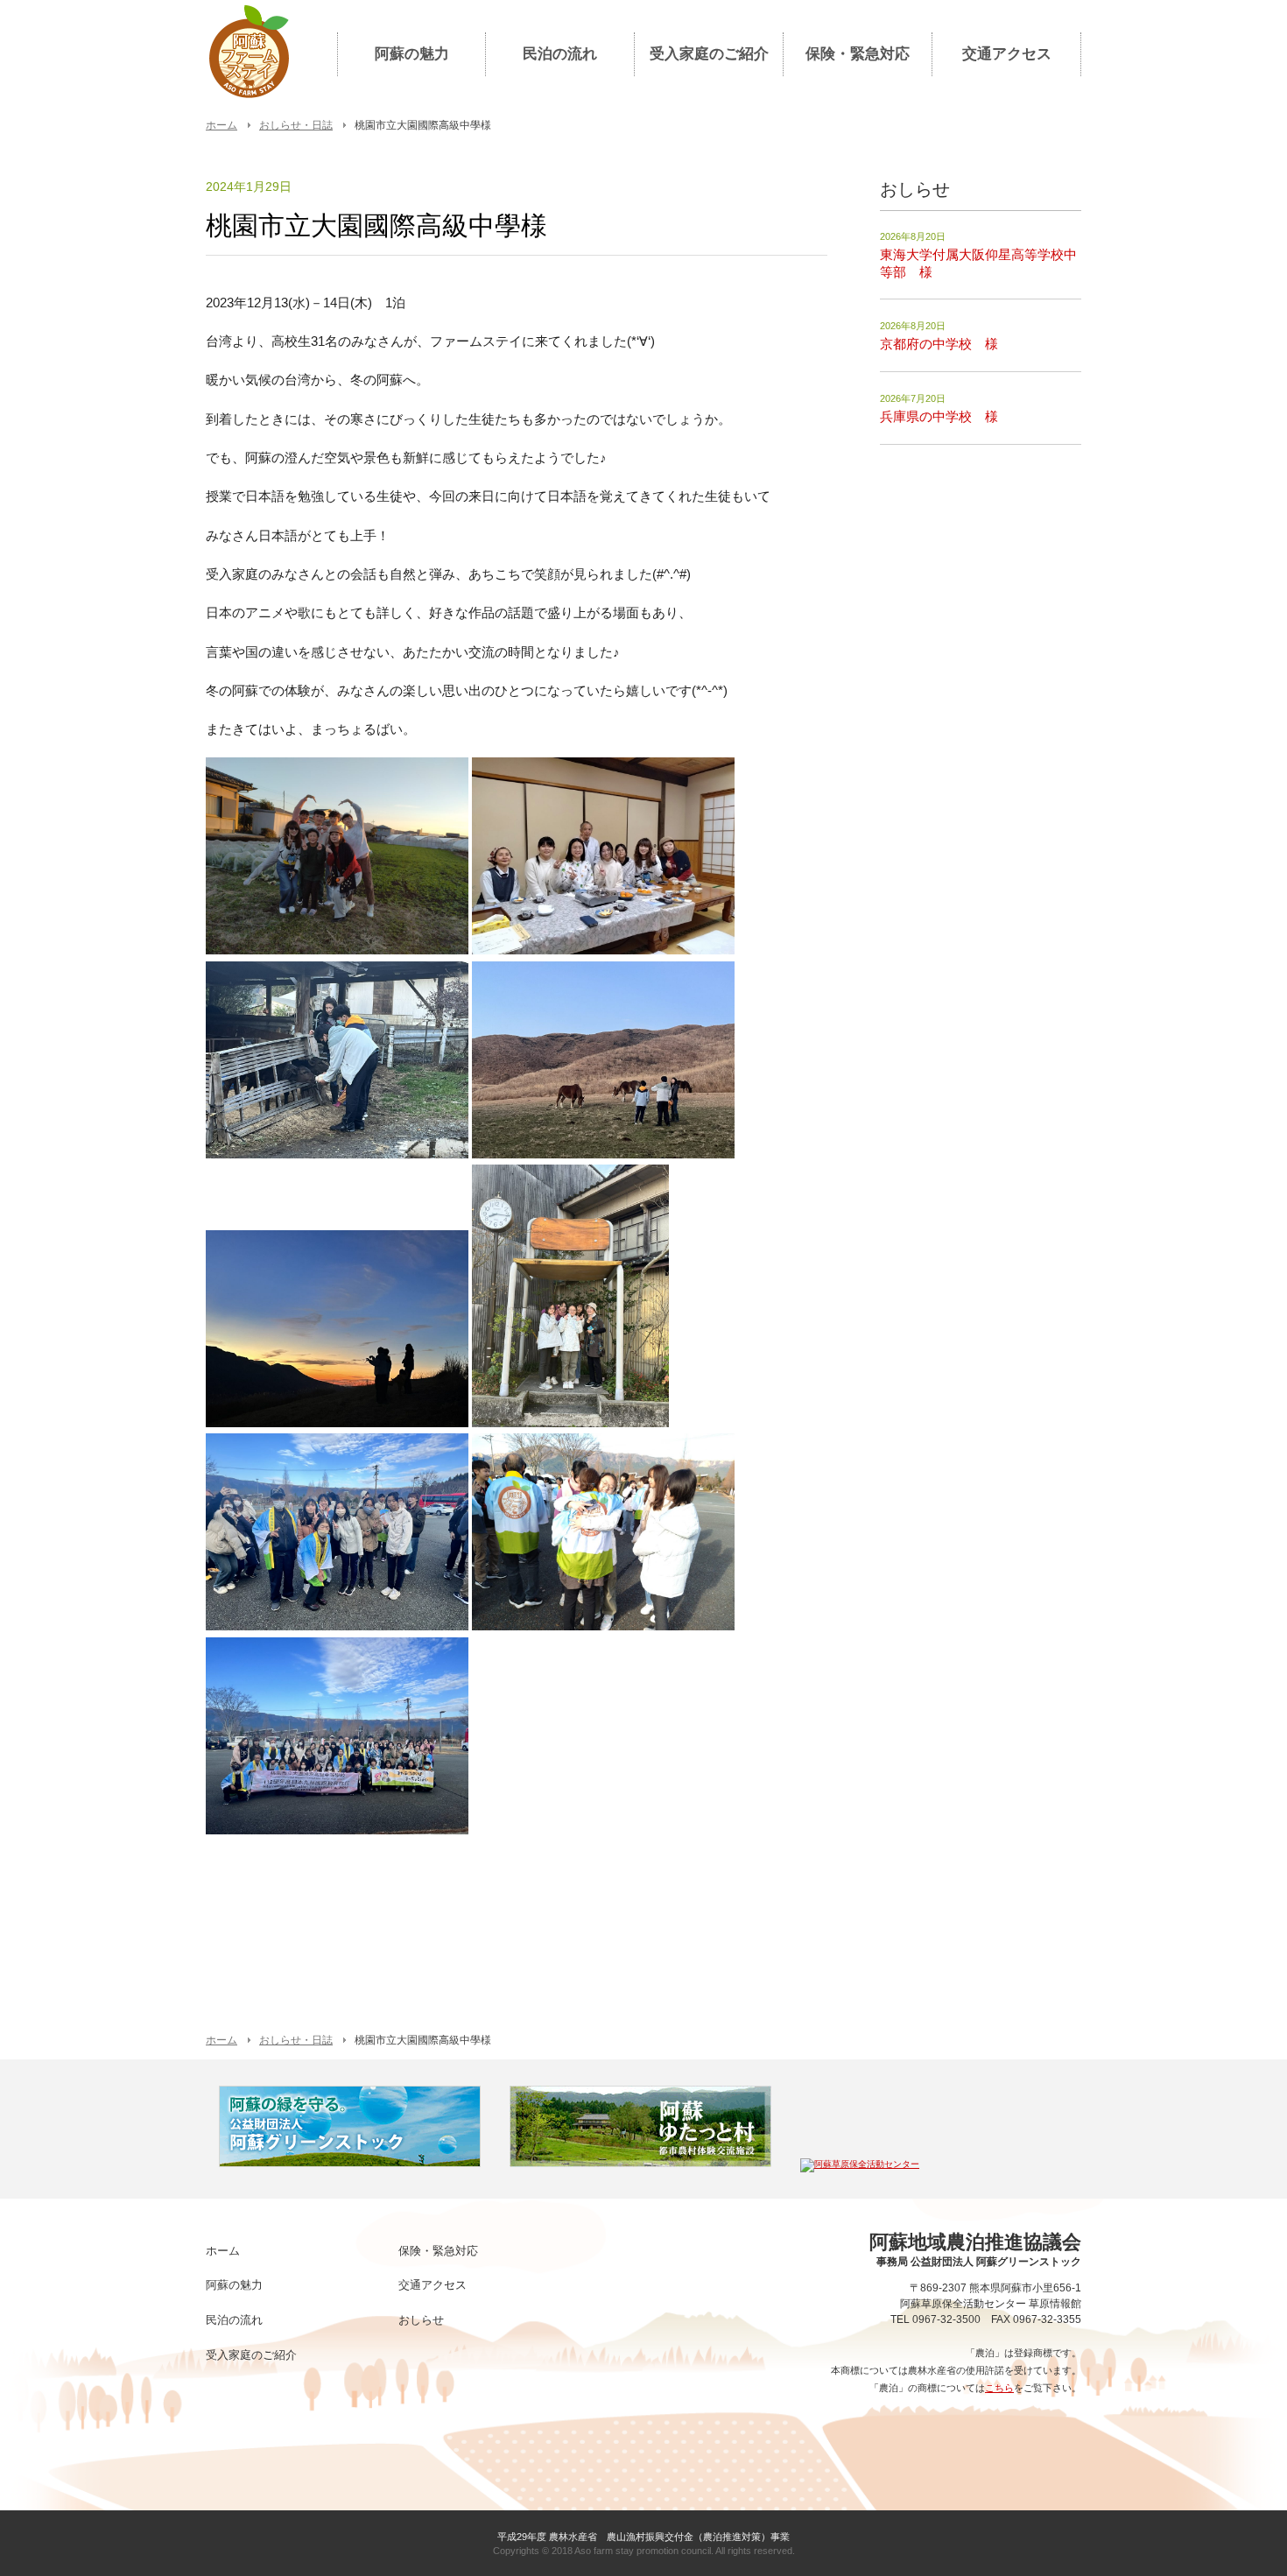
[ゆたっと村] (640, 2164)
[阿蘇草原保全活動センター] (860, 2164)
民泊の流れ (560, 54)
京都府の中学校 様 (939, 344)
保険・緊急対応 (858, 54)
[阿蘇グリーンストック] (350, 2164)
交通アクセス (1007, 54)
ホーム (222, 125)
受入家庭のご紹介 (709, 54)
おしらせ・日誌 (296, 125)
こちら (999, 2388)
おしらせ (421, 2320)
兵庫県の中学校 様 (939, 416)
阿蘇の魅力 (412, 54)
